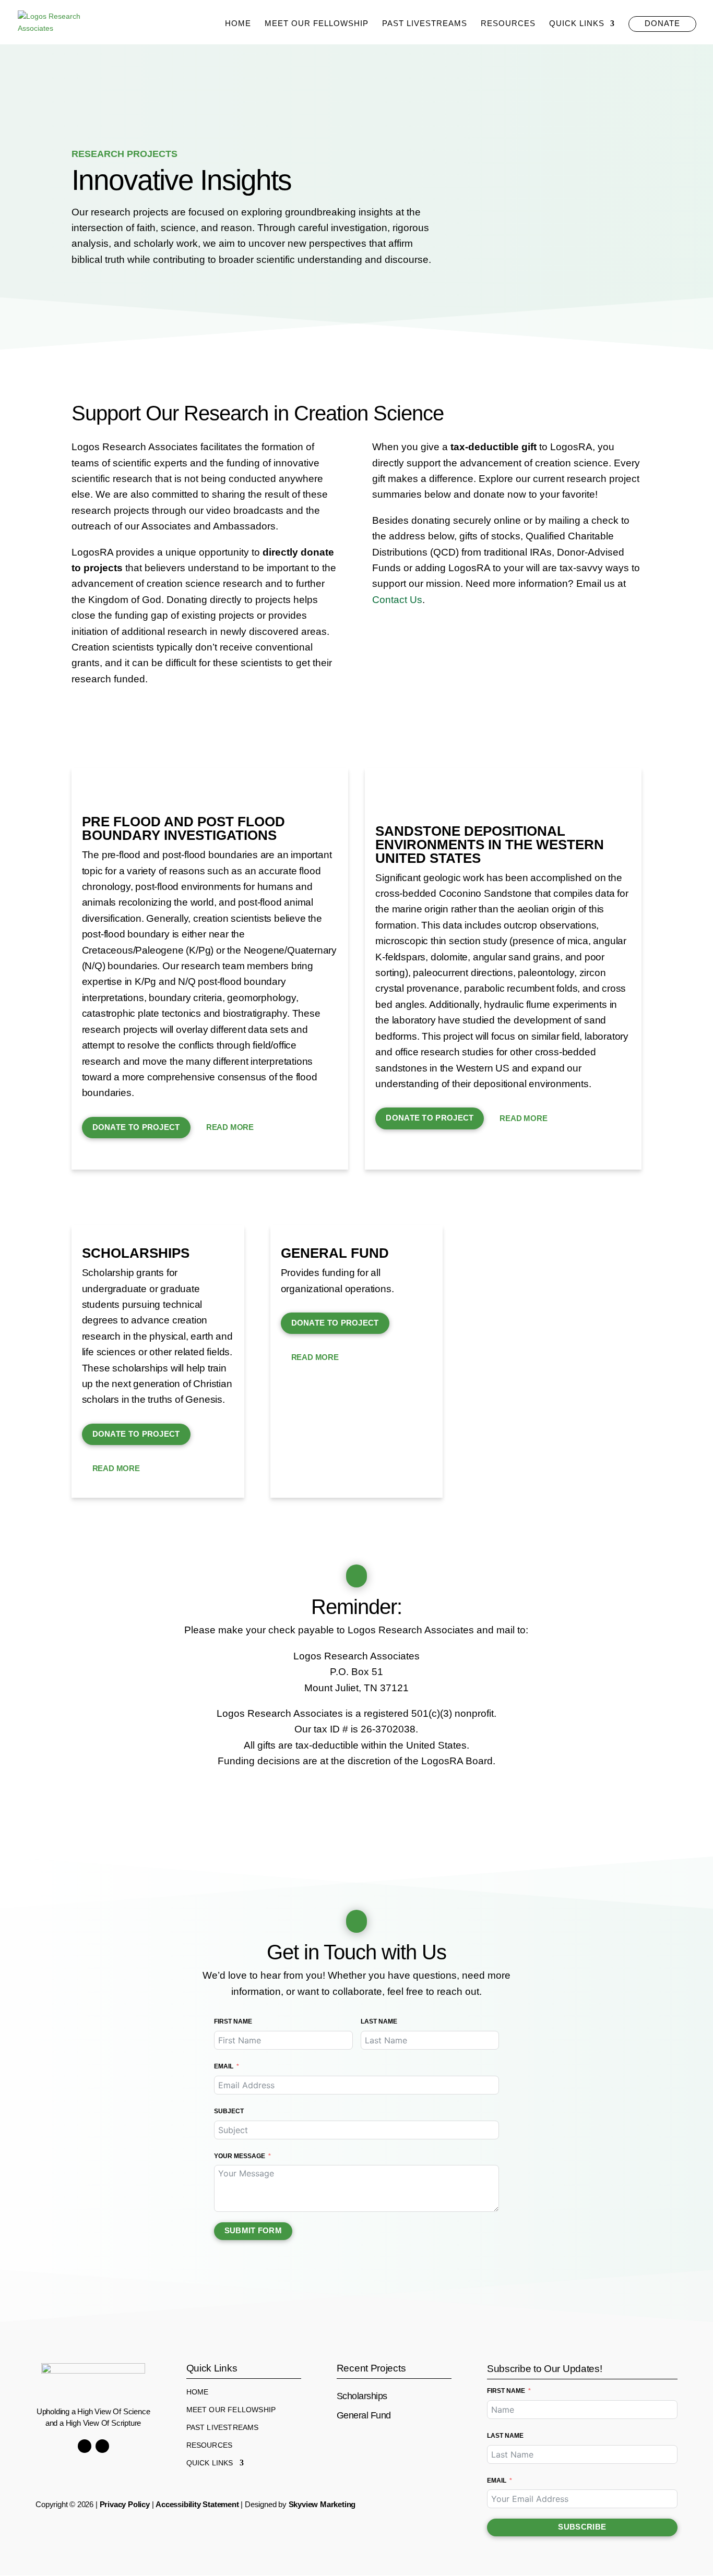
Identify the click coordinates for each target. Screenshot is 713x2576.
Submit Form (253, 2230)
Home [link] (238, 24)
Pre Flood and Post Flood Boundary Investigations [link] (183, 828)
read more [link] (230, 1127)
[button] (85, 2446)
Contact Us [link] (397, 600)
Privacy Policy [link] (125, 2504)
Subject (229, 2111)
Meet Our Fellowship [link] (317, 24)
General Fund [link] (335, 1253)
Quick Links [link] (577, 24)
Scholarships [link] (136, 1253)
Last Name (379, 2021)
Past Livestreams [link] (425, 24)
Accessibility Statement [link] (197, 2504)
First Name (233, 2021)
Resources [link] (508, 24)
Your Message (240, 2156)
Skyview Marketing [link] (322, 2504)
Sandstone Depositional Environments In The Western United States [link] (490, 845)
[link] (51, 21)
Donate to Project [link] (136, 1127)
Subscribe (582, 2527)
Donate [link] (662, 23)
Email (224, 2066)
